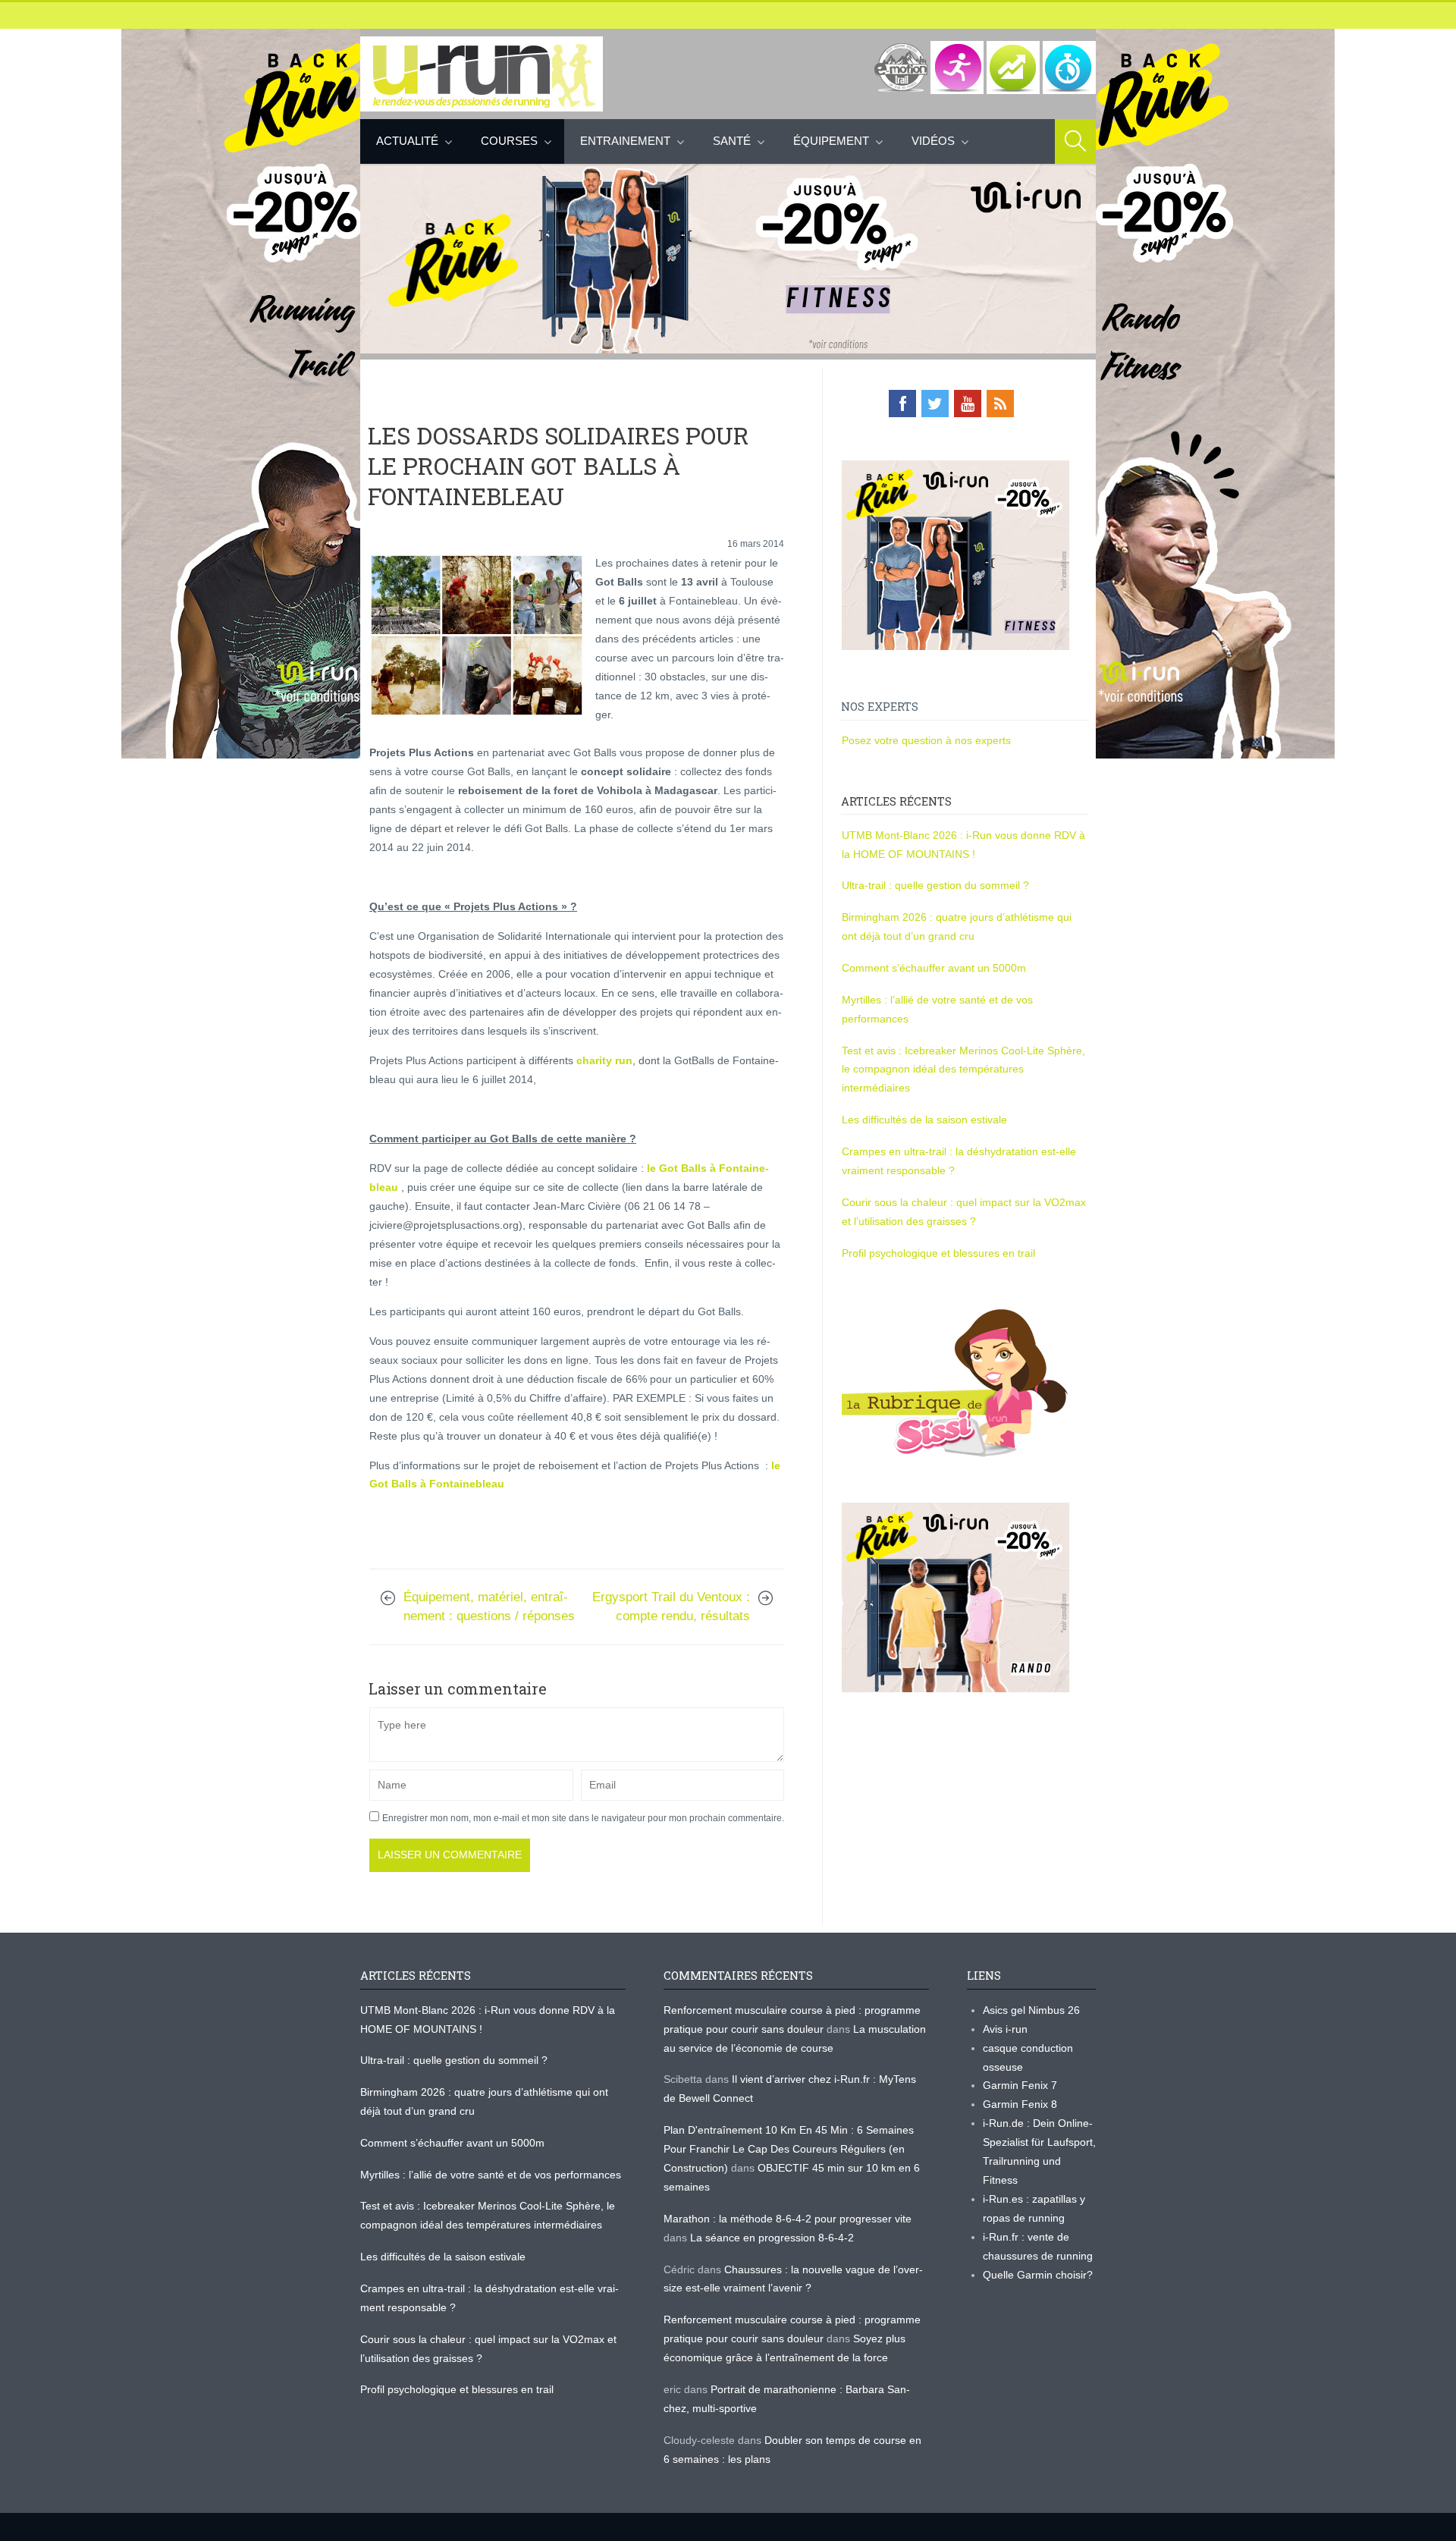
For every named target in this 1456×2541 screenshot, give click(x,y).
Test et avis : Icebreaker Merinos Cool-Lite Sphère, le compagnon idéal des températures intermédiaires (963, 1069)
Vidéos (933, 141)
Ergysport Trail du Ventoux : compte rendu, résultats (671, 1607)
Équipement (831, 141)
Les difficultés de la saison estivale (924, 1120)
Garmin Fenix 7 (1020, 2085)
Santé (732, 141)
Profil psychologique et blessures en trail (938, 1253)
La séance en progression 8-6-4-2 (772, 2238)
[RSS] (1000, 404)
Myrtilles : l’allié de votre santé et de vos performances (492, 2175)
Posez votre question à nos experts (926, 740)
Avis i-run (1005, 2029)
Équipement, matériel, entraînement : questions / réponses (489, 1607)
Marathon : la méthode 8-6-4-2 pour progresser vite (788, 2219)
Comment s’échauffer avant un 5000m (935, 968)
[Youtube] (968, 404)
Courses (509, 141)
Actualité (407, 141)
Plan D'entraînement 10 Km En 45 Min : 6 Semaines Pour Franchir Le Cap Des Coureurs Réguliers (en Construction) (789, 2149)
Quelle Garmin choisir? (1038, 2275)
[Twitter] (935, 404)
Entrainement (625, 141)
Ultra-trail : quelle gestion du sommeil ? (935, 885)
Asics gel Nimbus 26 (1031, 2010)
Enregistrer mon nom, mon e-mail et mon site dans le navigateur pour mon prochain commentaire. (583, 1818)
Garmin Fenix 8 (1020, 2104)
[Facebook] (902, 404)
